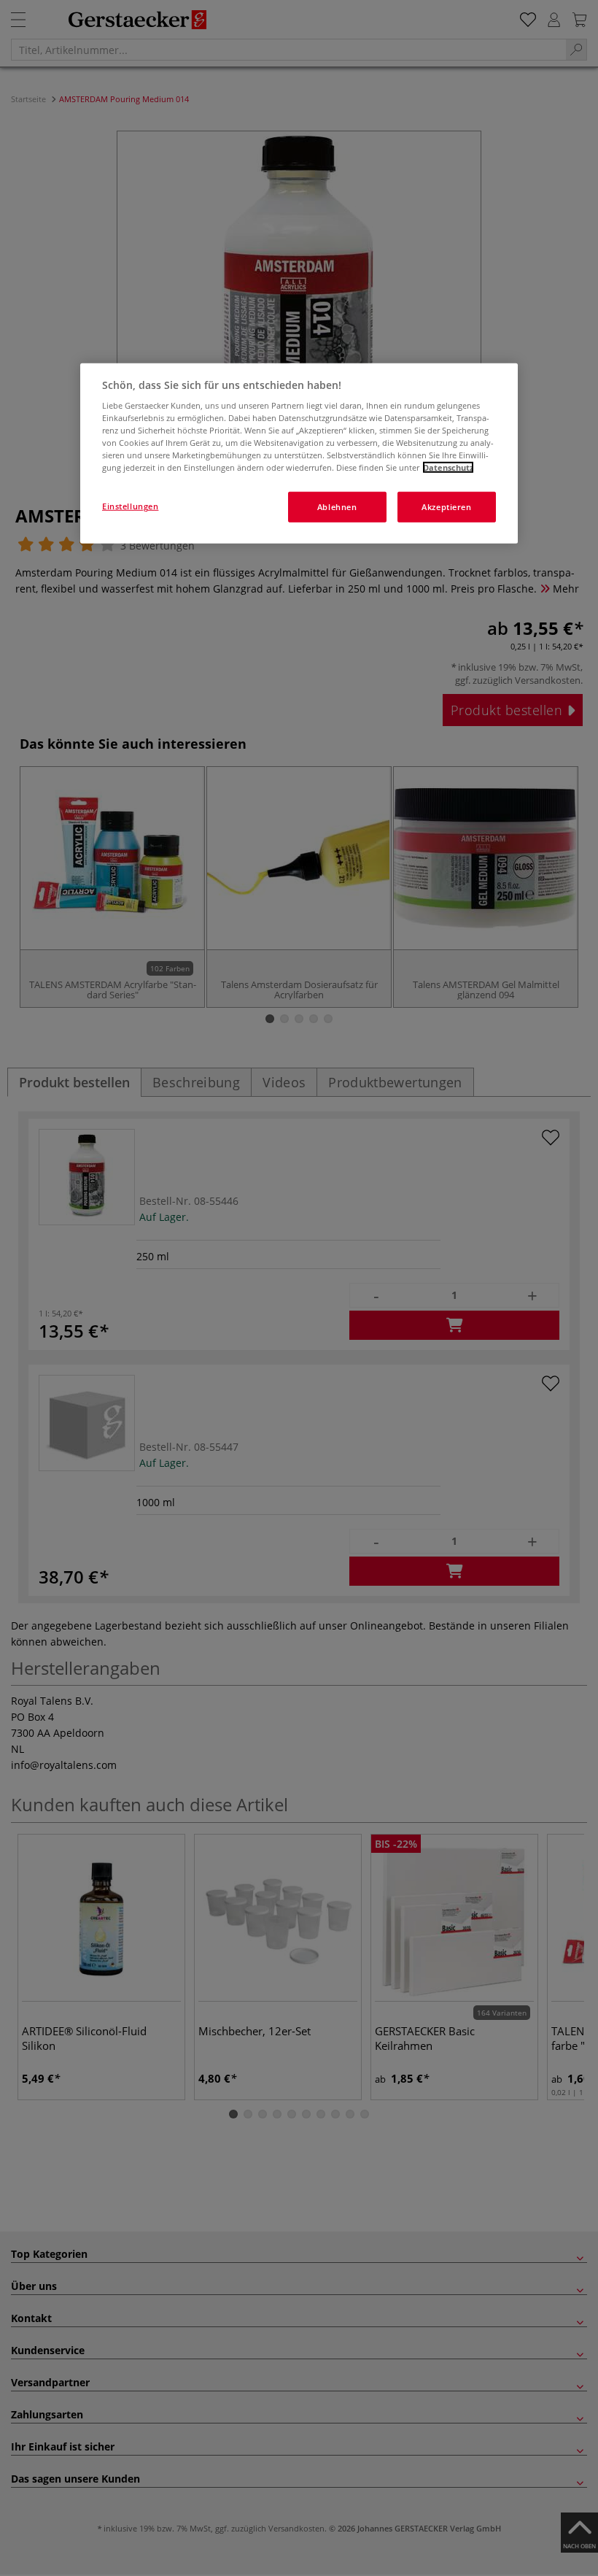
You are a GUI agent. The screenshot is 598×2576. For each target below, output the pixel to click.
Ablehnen (337, 507)
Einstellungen (130, 506)
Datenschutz (448, 467)
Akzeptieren (446, 507)
